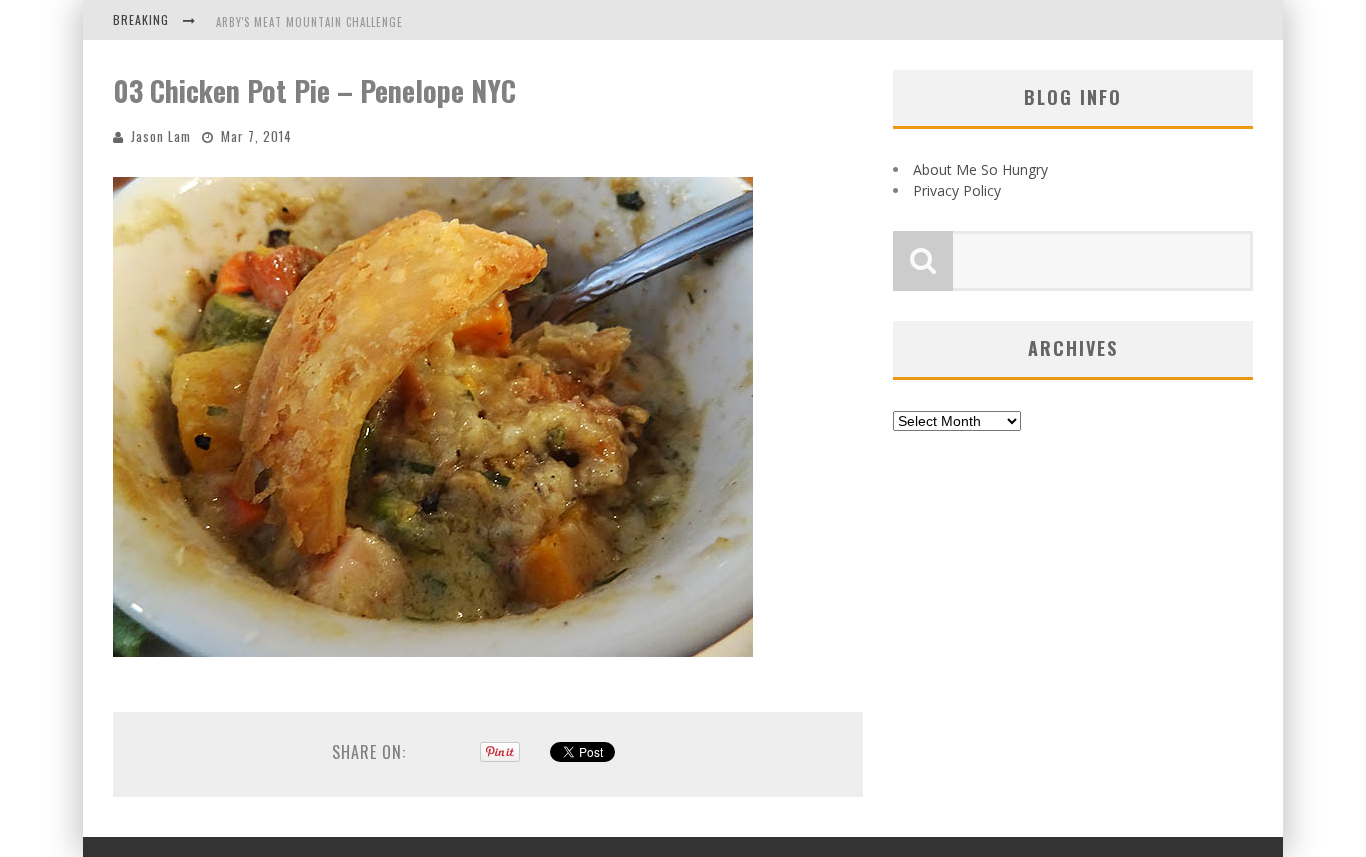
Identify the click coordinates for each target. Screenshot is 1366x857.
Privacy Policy (957, 190)
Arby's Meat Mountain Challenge (309, 22)
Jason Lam (161, 136)
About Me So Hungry (980, 169)
